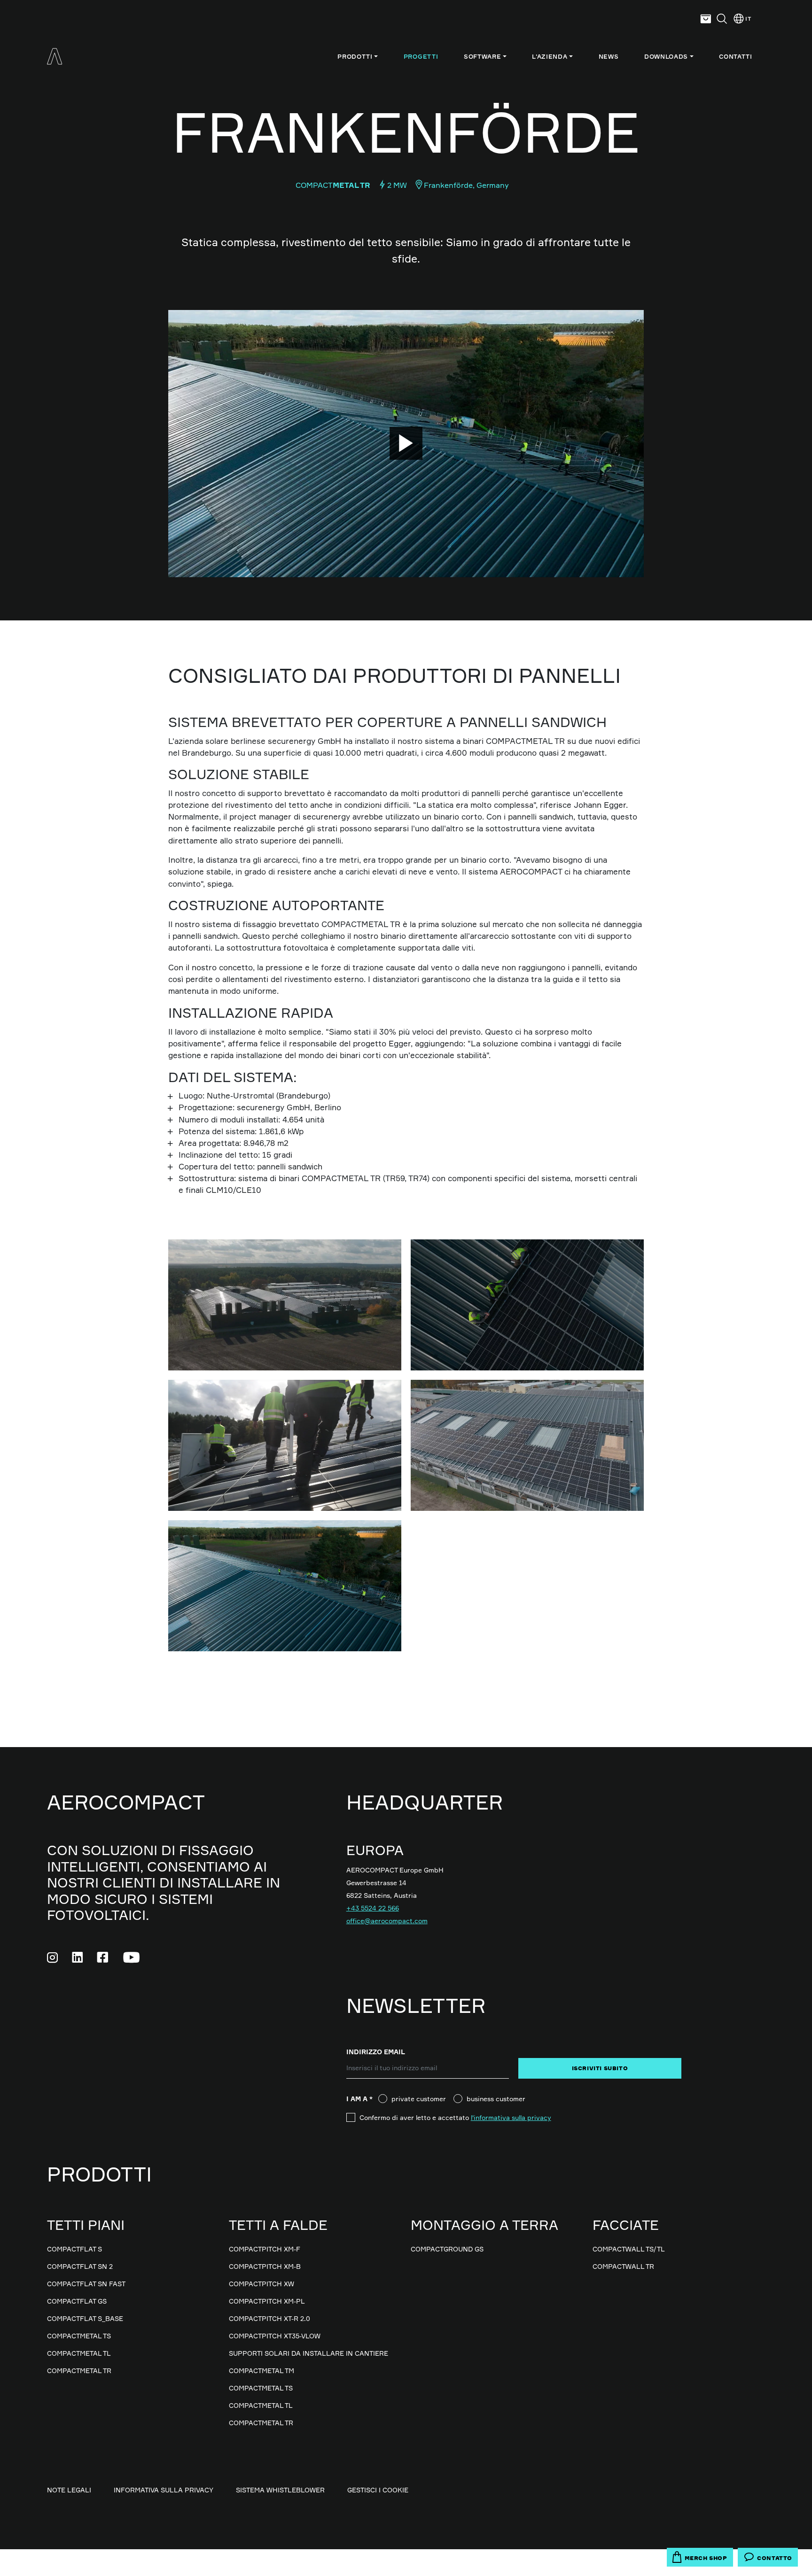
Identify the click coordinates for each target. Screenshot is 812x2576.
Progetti (421, 56)
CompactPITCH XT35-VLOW (275, 2336)
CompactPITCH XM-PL (267, 2301)
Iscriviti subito (600, 2068)
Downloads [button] (666, 56)
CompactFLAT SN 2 (80, 2266)
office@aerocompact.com (387, 1921)
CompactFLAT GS (77, 2301)
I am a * (362, 2099)
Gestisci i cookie (378, 2490)
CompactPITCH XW (262, 2284)
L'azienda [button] (550, 56)
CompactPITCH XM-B (265, 2266)
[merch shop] (706, 19)
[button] (722, 19)
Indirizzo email (376, 2052)
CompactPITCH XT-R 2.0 (269, 2318)
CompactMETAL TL (79, 2353)
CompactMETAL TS (79, 2336)
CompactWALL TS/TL (629, 2249)
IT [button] (748, 19)
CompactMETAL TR (79, 2371)
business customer (496, 2099)
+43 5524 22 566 (373, 1908)
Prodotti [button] (355, 56)
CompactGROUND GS (447, 2249)
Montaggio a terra (484, 2225)
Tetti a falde (278, 2225)
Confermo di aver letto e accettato (455, 2117)
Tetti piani (86, 2225)
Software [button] (482, 56)
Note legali (69, 2490)
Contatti (735, 56)
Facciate (626, 2225)
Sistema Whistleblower (280, 2490)
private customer (419, 2099)
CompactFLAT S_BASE (85, 2318)
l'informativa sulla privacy (511, 2117)
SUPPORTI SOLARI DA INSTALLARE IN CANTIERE (308, 2353)
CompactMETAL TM (262, 2371)
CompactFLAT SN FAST (86, 2284)
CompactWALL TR (623, 2266)
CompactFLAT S (74, 2249)
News (609, 56)
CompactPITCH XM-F (265, 2249)
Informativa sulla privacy (164, 2490)
